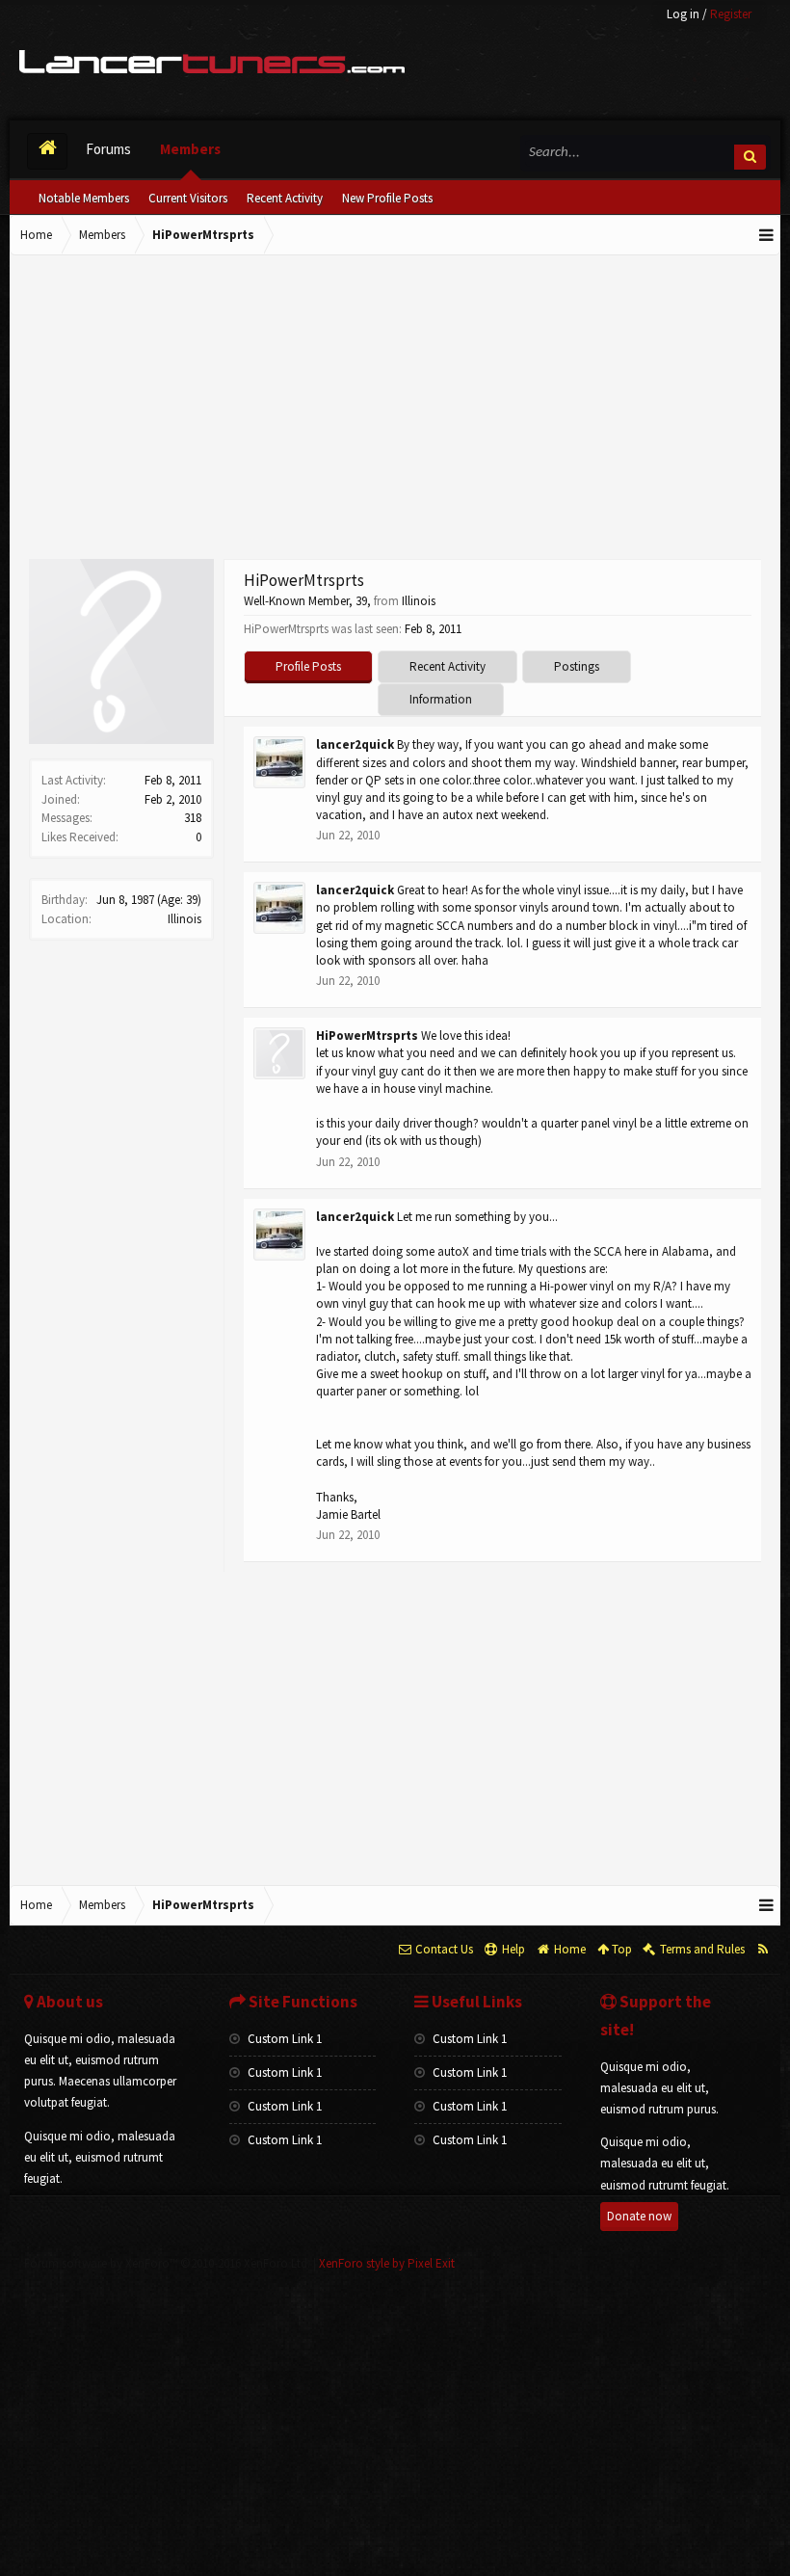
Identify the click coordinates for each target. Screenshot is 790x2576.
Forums (108, 149)
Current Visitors (188, 198)
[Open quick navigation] (767, 235)
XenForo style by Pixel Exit (387, 2263)
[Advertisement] (395, 410)
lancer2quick (355, 744)
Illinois (184, 919)
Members (190, 149)
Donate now (639, 2216)
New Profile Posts (387, 198)
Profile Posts (308, 666)
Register (731, 14)
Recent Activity (285, 198)
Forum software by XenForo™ (167, 2263)
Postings (577, 666)
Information (441, 699)
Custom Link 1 (283, 2039)
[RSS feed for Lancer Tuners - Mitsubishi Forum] (763, 1950)
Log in (683, 14)
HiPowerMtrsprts (367, 1036)
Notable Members (84, 198)
